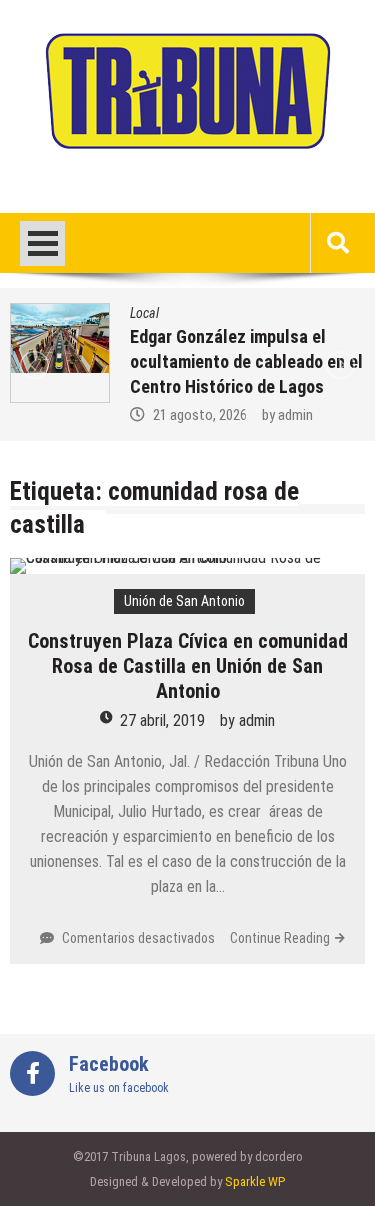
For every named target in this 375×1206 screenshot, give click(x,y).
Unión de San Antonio (184, 601)
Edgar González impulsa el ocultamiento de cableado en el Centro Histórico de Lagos (246, 361)
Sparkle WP (255, 1181)
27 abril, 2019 (162, 720)
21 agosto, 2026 (200, 415)
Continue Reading (280, 938)
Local (144, 313)
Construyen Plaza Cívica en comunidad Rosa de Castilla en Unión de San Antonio (188, 666)
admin (295, 415)
